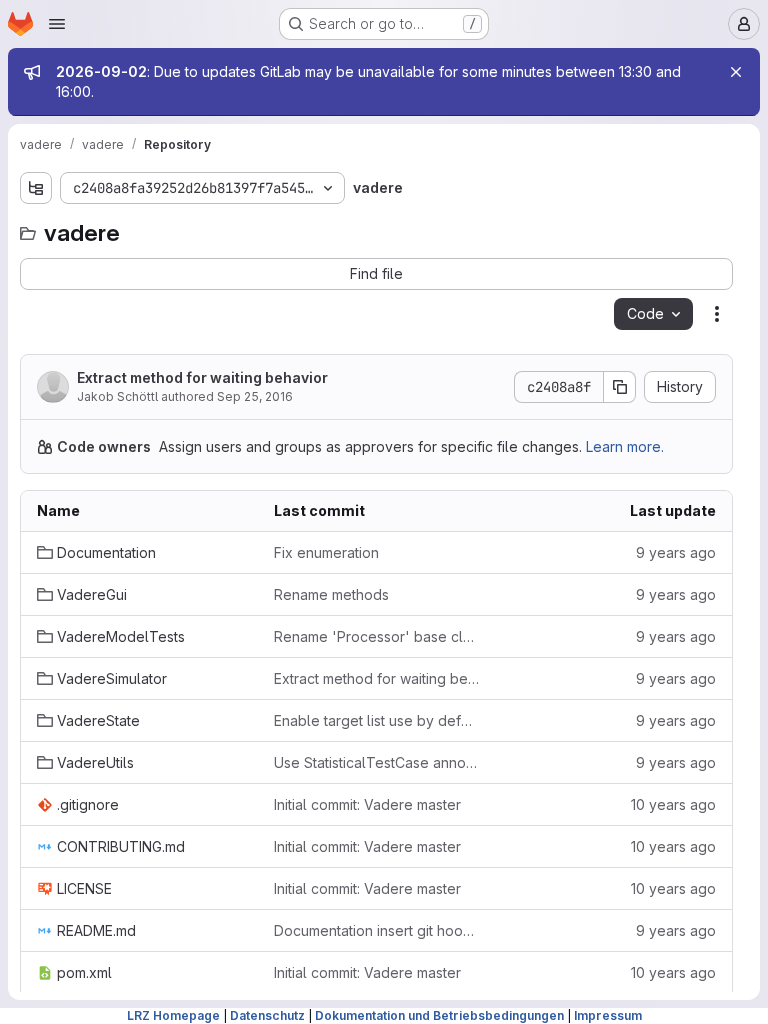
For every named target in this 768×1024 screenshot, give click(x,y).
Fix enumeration (326, 552)
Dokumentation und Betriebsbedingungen (439, 1015)
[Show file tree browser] (36, 188)
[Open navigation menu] (57, 24)
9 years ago (676, 552)
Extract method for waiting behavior (202, 377)
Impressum (608, 1015)
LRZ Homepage (173, 1015)
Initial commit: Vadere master (367, 804)
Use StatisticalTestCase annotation (376, 762)
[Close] (736, 72)
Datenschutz (267, 1015)
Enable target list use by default (376, 720)
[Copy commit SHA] (620, 387)
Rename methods (331, 594)
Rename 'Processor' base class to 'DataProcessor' (376, 636)
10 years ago (673, 804)
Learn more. (625, 446)
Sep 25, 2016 (255, 396)
